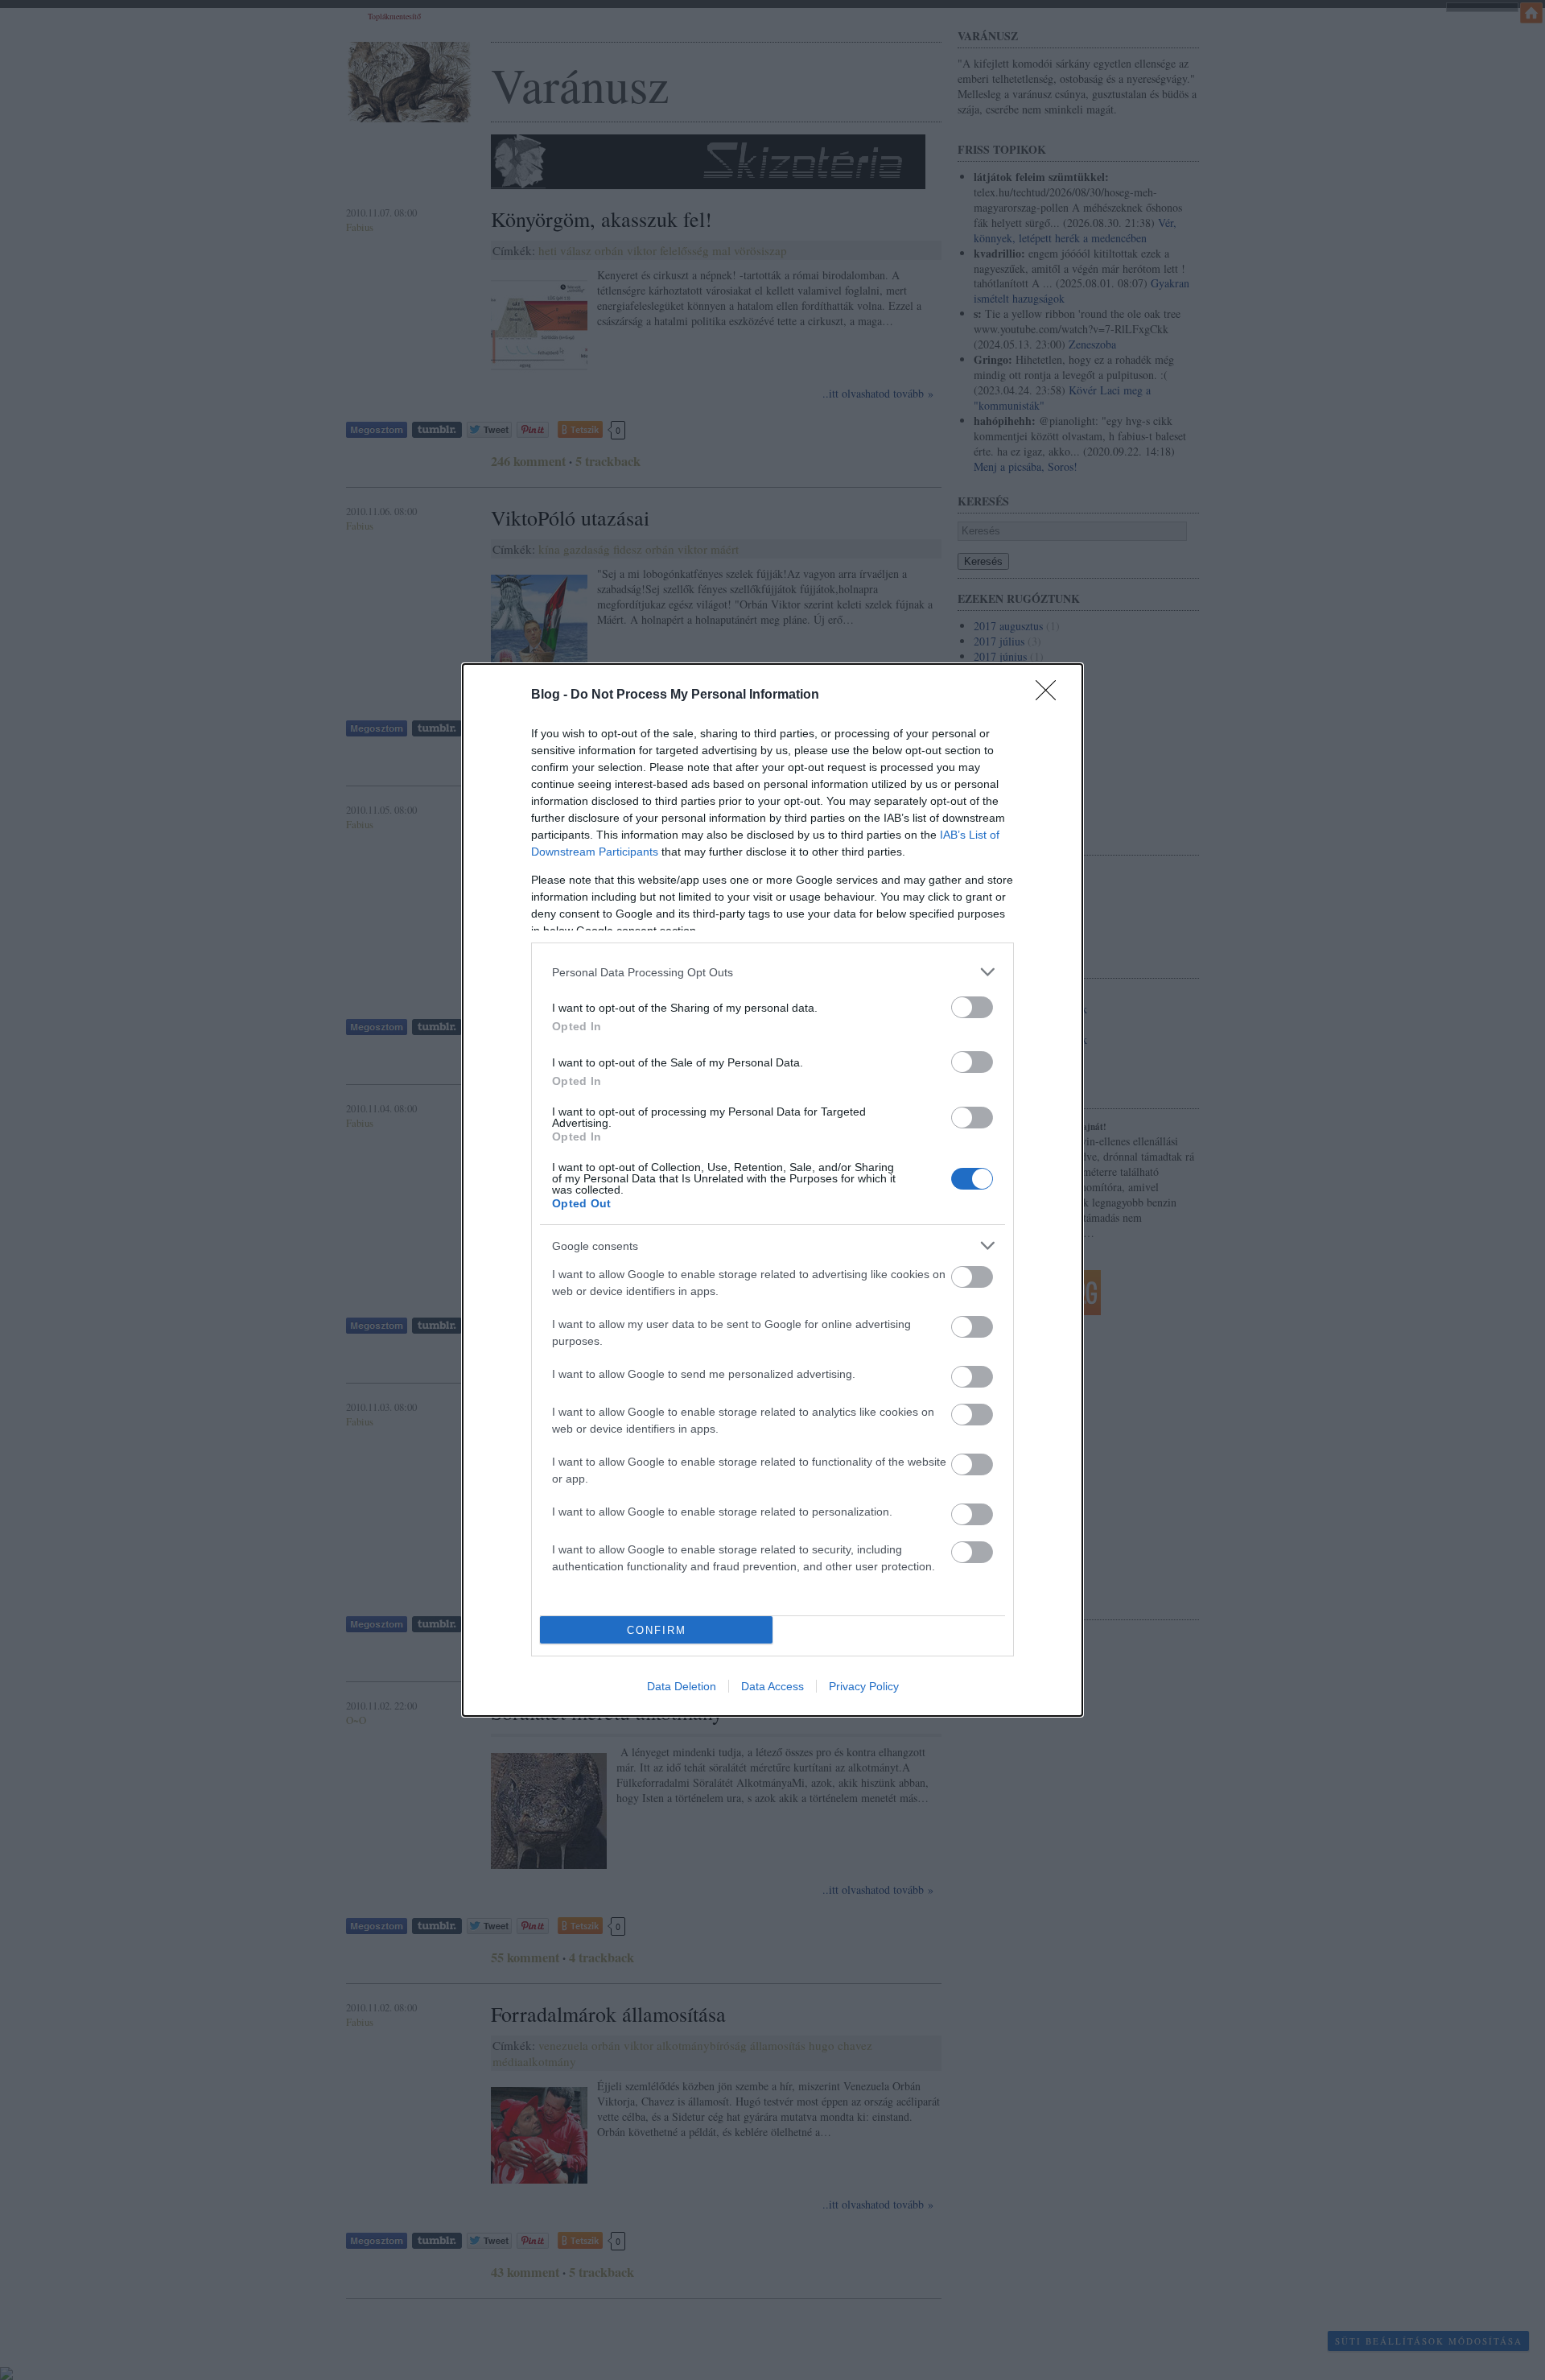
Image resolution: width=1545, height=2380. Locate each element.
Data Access (772, 1686)
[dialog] (772, 1190)
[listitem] (772, 972)
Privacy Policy (864, 1686)
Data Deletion (682, 1686)
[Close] (1051, 695)
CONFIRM (657, 1630)
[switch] (972, 1007)
